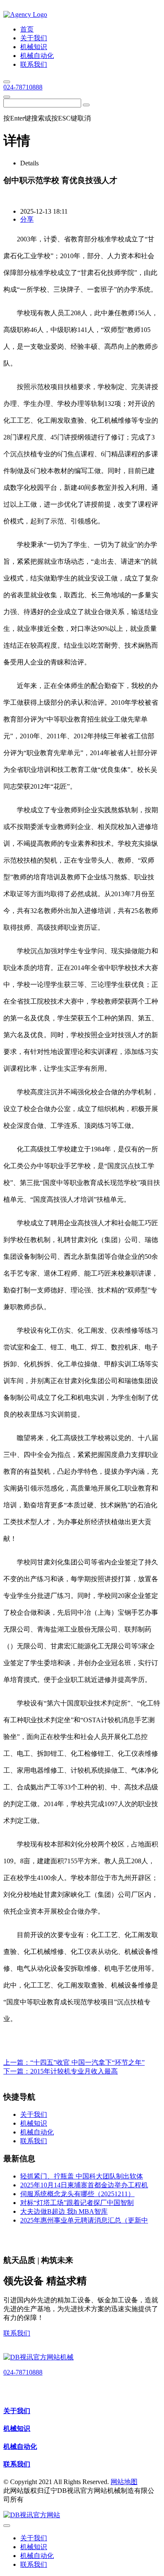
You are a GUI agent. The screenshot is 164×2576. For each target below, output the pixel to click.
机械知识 (17, 2428)
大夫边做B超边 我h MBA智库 (64, 2211)
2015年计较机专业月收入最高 (74, 2071)
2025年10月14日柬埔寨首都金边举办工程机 (84, 2185)
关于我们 (17, 2411)
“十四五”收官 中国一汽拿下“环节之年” (87, 2062)
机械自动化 (20, 2447)
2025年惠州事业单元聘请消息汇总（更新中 (84, 2220)
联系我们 (17, 2333)
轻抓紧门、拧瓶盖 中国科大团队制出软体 (82, 2176)
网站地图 (124, 2482)
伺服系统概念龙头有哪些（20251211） (77, 2194)
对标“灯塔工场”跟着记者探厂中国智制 (77, 2203)
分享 (27, 219)
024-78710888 (23, 87)
